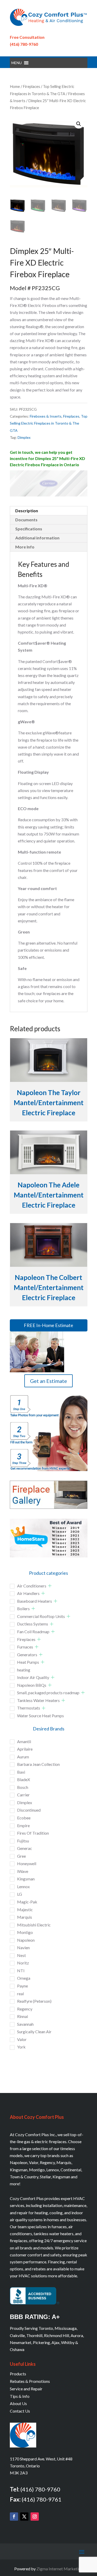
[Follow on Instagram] (35, 2517)
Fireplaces (31, 86)
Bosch (23, 1787)
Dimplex (24, 437)
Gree (21, 1856)
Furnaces (25, 1647)
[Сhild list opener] (50, 1586)
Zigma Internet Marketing (60, 2569)
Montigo (25, 1932)
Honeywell (27, 1863)
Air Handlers (28, 1593)
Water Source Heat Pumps (40, 1716)
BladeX (24, 1779)
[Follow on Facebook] (14, 2517)
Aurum (23, 1757)
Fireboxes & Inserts (46, 416)
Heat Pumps (28, 1662)
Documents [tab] (26, 520)
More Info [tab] (25, 547)
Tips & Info (20, 2396)
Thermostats (29, 1708)
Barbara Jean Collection (38, 1764)
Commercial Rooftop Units (41, 1616)
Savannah (25, 2024)
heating (24, 1670)
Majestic (25, 1910)
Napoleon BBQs (32, 1685)
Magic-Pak (27, 1902)
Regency (25, 2009)
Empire (23, 1825)
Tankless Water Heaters (38, 1700)
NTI (21, 1971)
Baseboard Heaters (35, 1601)
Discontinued (29, 1810)
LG (20, 1894)
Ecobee (24, 1818)
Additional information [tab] (37, 538)
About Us (18, 2403)
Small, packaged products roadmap (48, 1693)
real (20, 1994)
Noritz (23, 1963)
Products (18, 2374)
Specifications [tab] (29, 529)
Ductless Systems (33, 1624)
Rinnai (23, 2016)
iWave (23, 1871)
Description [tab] (27, 511)
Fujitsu (23, 1841)
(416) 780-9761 (42, 2499)
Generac (25, 1848)
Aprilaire (25, 1749)
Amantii (24, 1741)
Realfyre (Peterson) (34, 2001)
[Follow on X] (24, 2517)
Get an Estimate (48, 1381)
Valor (22, 2039)
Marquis (25, 1917)
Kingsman (26, 1879)
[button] (17, 63)
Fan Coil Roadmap (33, 1632)
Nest (21, 1955)
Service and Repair (26, 2389)
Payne (23, 1986)
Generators (27, 1655)
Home (15, 86)
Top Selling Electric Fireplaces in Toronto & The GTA (49, 423)
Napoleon (26, 1940)
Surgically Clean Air (34, 2032)
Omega (24, 1978)
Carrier (23, 1795)
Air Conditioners (32, 1586)
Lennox (23, 1886)
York (21, 2047)
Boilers (23, 1609)
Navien (23, 1948)
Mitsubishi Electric (34, 1925)
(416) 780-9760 (24, 44)
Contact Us (20, 2411)
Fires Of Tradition (33, 1833)
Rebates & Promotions (30, 2381)
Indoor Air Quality (33, 1677)
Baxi (21, 1772)
